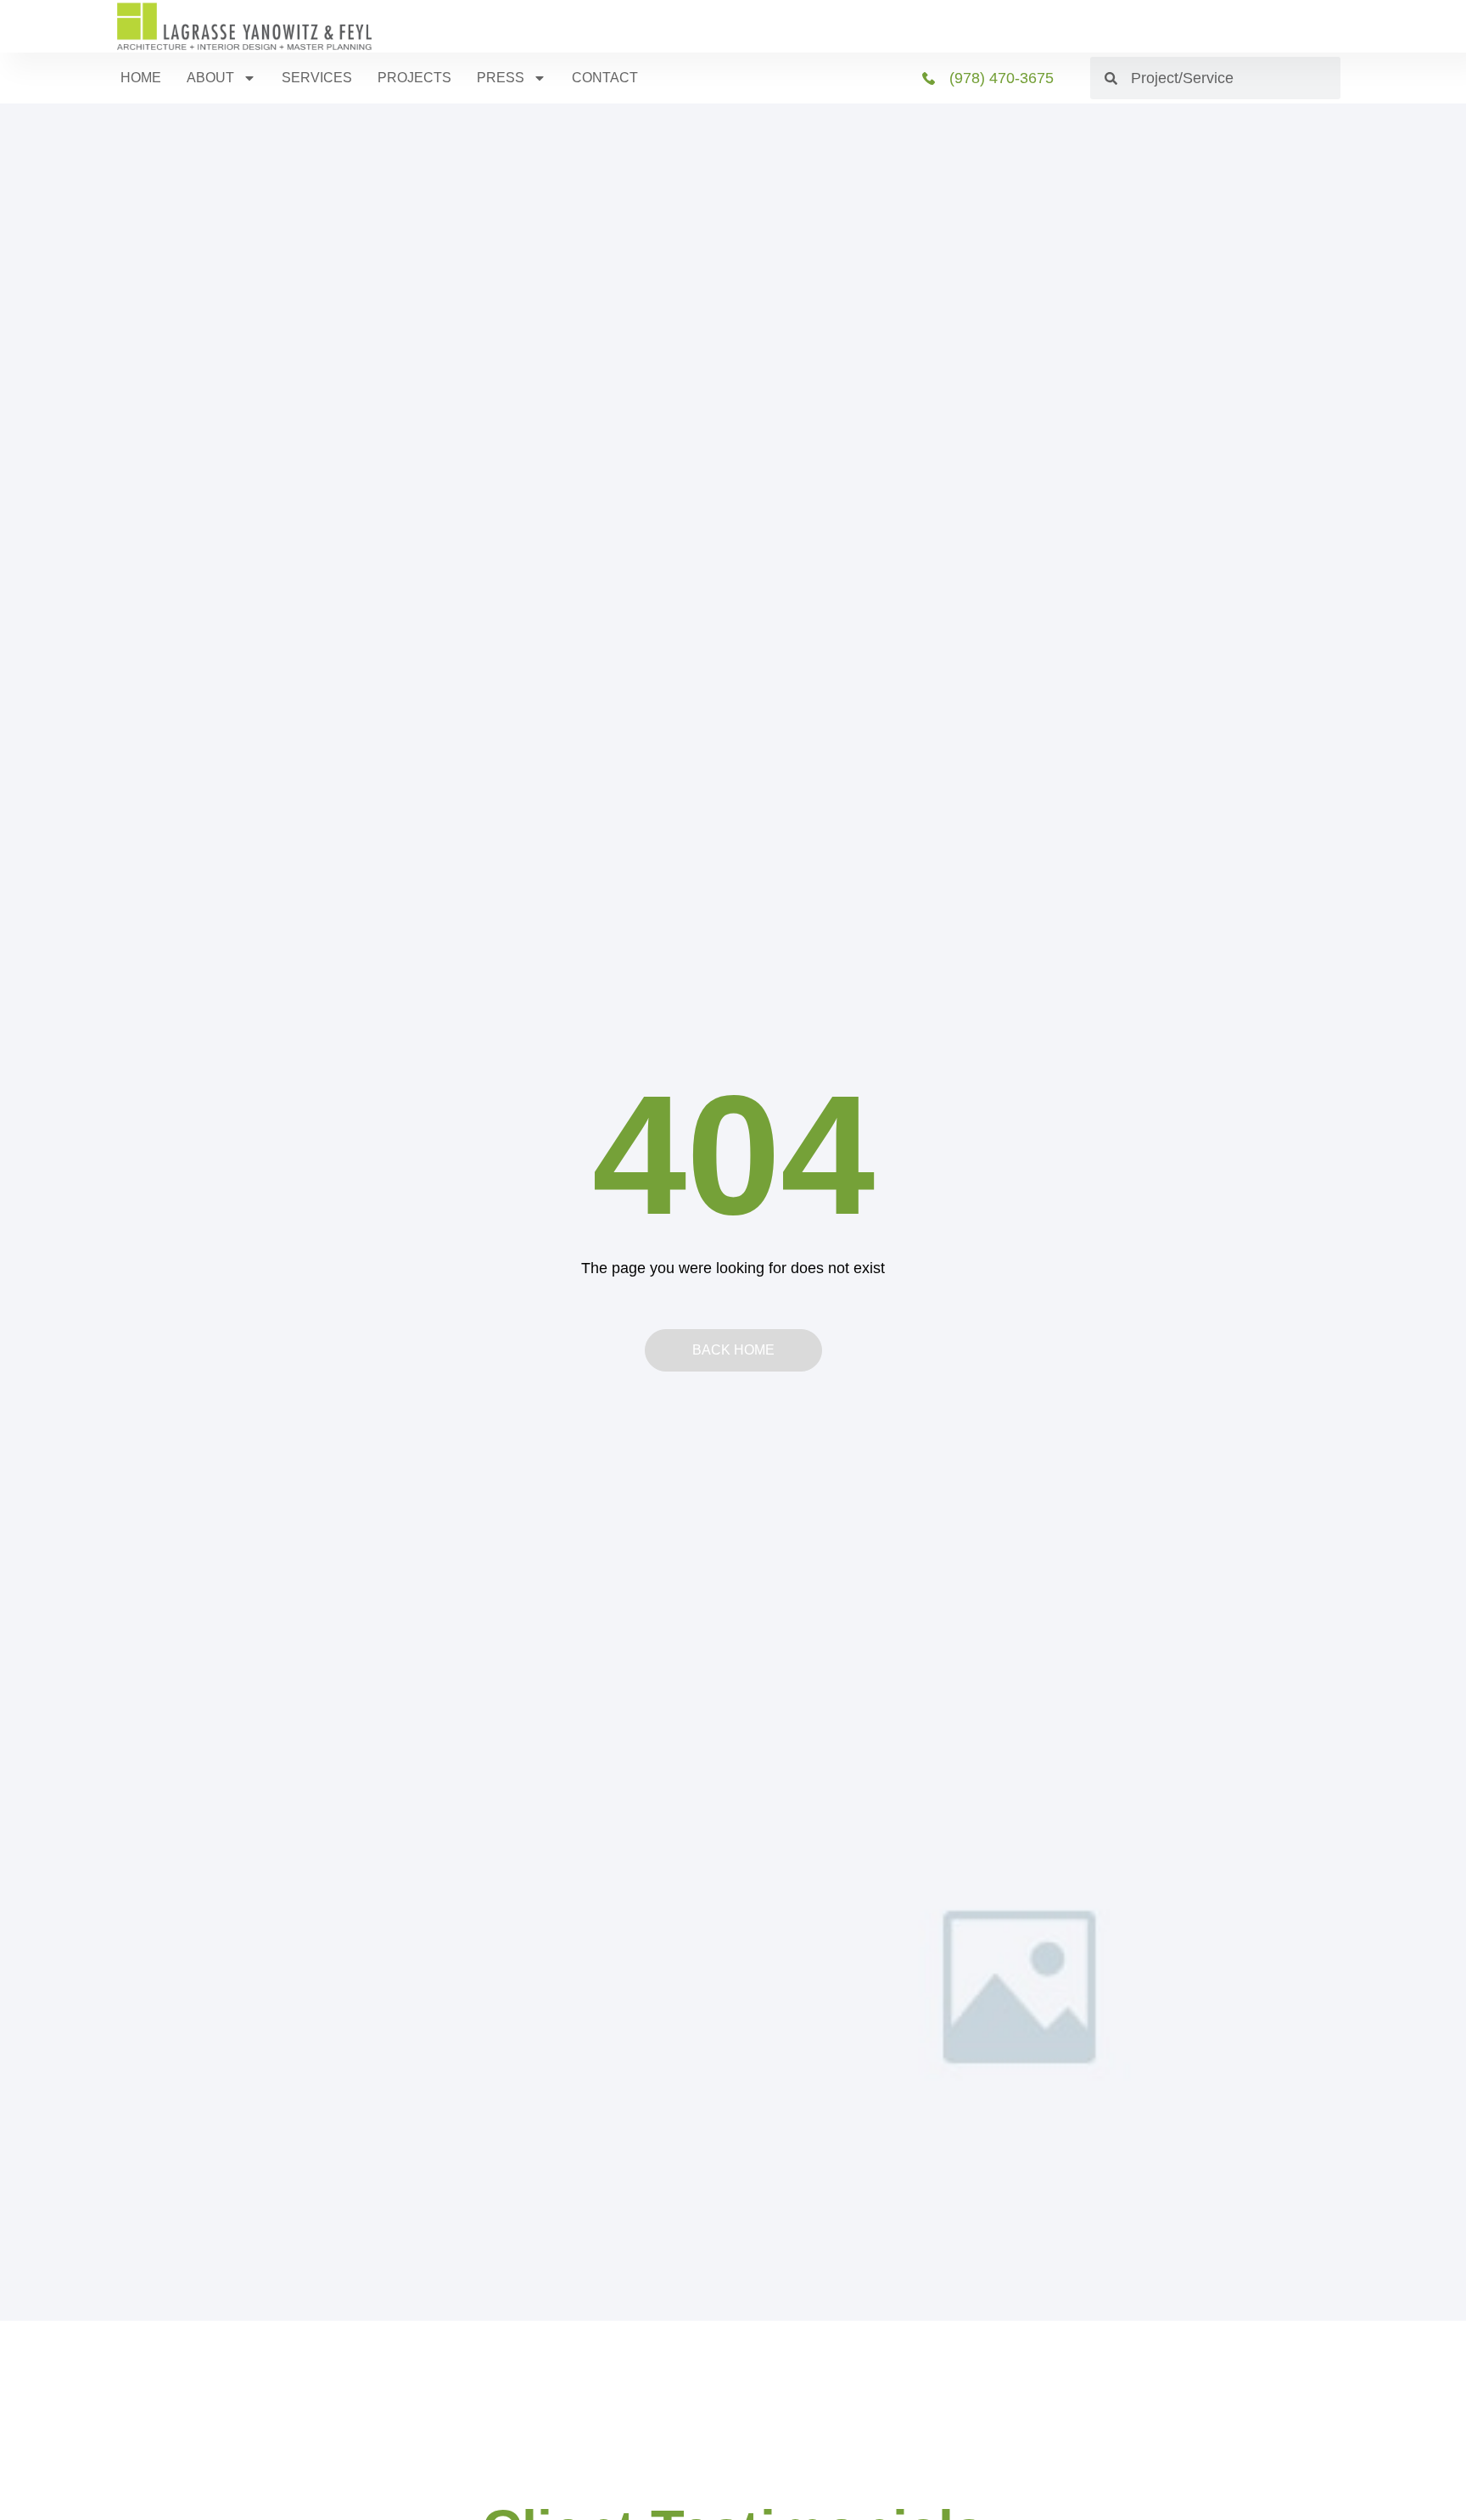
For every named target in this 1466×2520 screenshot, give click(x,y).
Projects (414, 78)
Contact (605, 78)
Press (501, 78)
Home (141, 78)
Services (317, 78)
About (210, 78)
